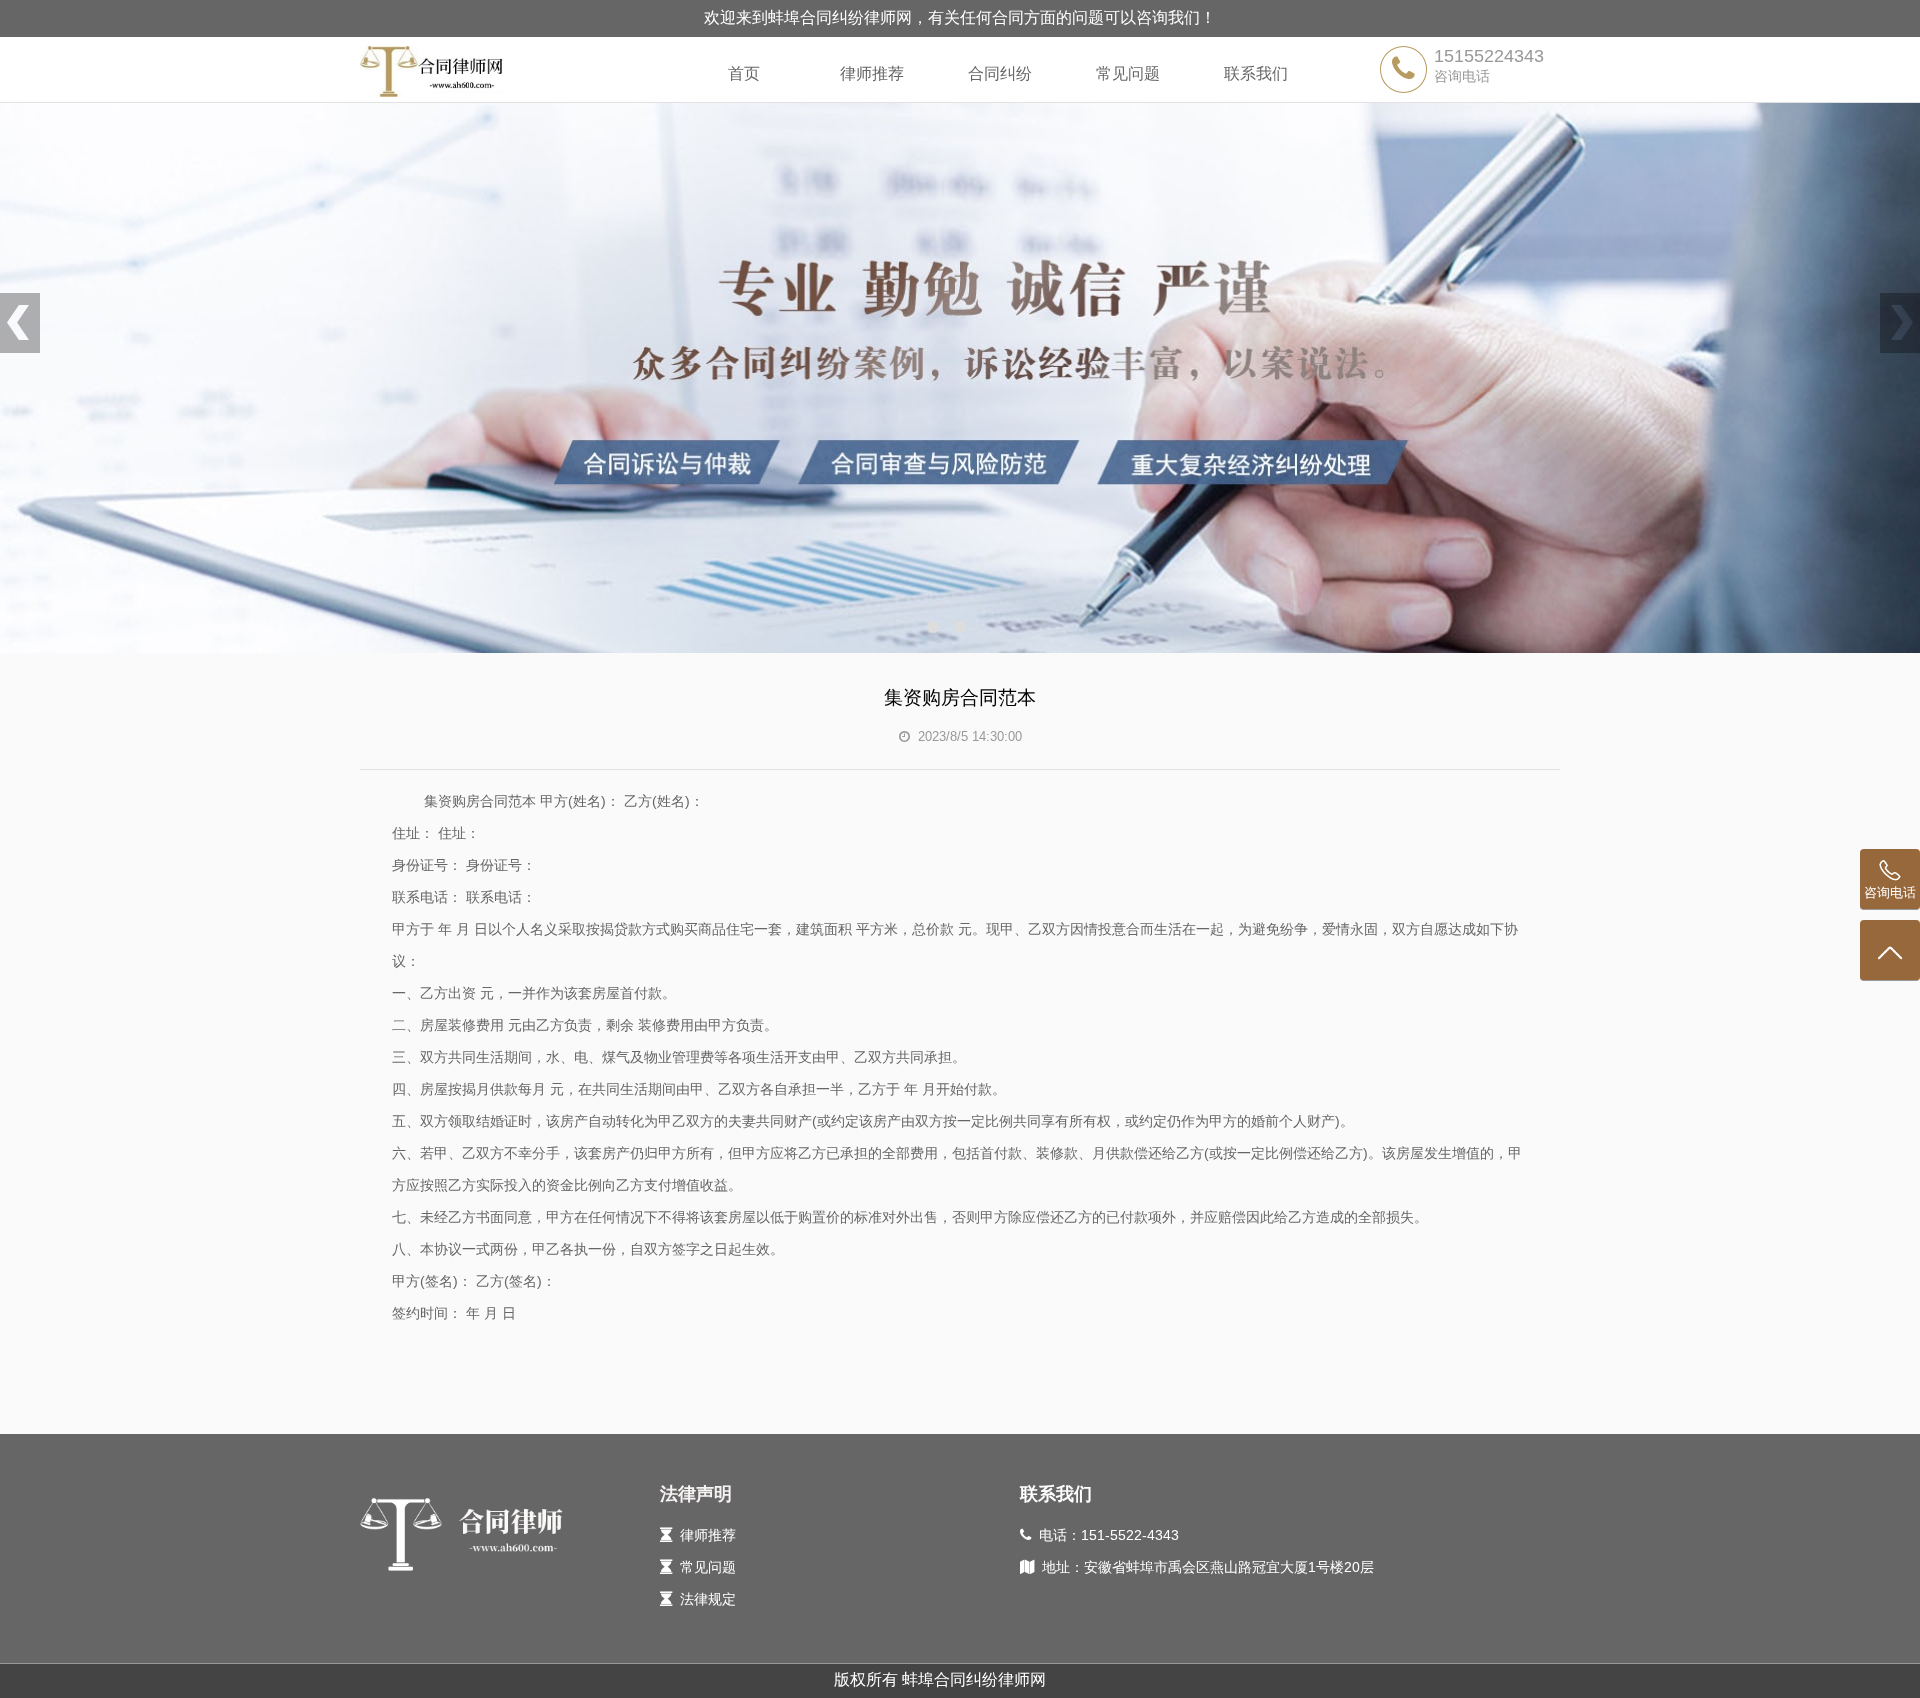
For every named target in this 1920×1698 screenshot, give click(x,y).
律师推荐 (872, 73)
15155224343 (1489, 56)
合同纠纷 (1000, 73)
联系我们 (1256, 73)
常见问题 (1128, 73)
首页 (744, 73)
